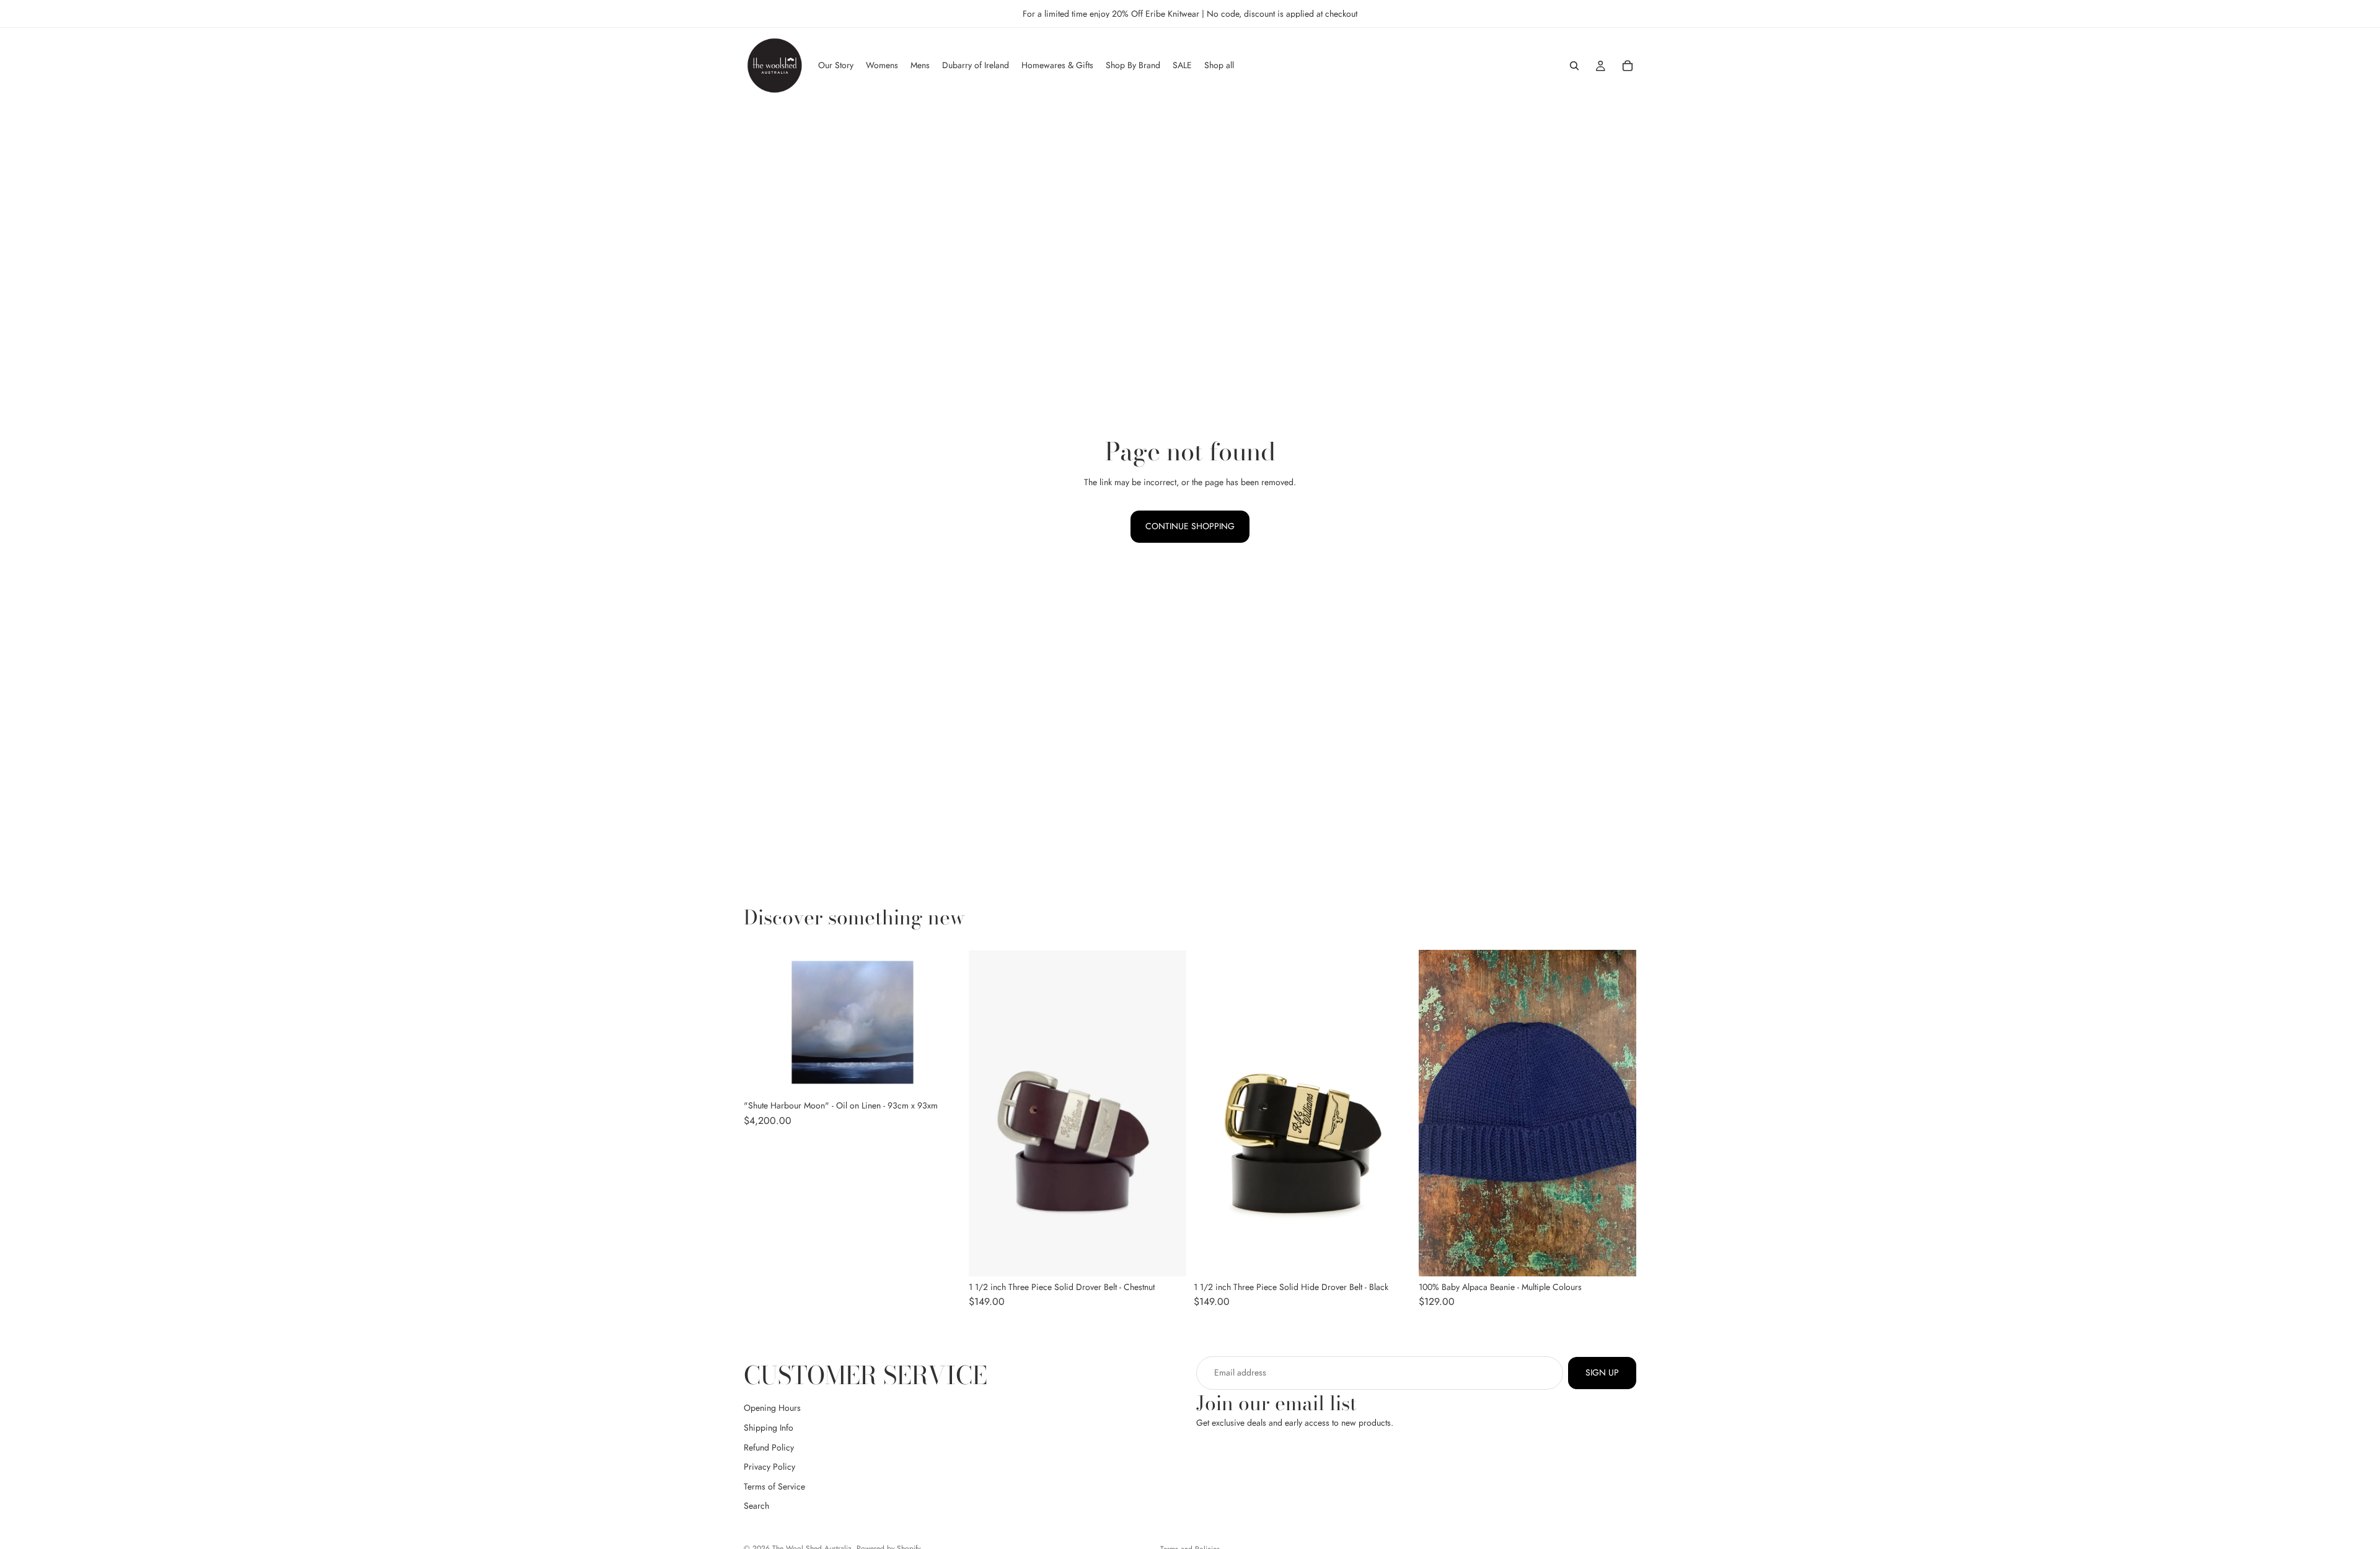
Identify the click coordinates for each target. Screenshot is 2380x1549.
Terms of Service (774, 1486)
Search (756, 1506)
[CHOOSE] (1167, 1257)
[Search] (1574, 66)
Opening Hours (772, 1408)
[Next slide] (1168, 1113)
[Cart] (1628, 66)
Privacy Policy (769, 1467)
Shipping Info (769, 1428)
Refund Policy (769, 1447)
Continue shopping (1190, 526)
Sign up (1602, 1372)
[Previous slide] (987, 1113)
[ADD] (942, 1076)
